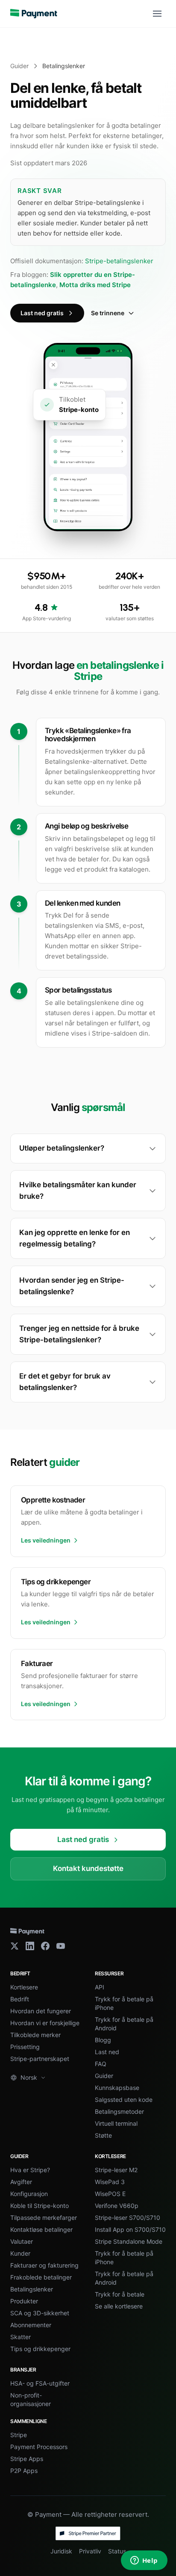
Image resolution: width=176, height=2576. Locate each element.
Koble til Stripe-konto (40, 2206)
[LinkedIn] (30, 1946)
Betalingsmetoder (119, 2111)
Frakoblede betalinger (41, 2277)
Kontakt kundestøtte (88, 1868)
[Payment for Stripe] (34, 14)
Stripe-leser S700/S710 (128, 2218)
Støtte (103, 2135)
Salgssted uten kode (124, 2100)
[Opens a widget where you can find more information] (144, 2561)
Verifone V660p (117, 2206)
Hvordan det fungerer (41, 2011)
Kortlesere (24, 1987)
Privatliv (90, 2551)
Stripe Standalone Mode (129, 2241)
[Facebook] (45, 1946)
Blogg (103, 2040)
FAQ (101, 2064)
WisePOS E (110, 2194)
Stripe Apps (27, 2459)
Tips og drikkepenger (40, 2349)
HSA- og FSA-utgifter (40, 2383)
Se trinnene (108, 313)
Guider (19, 66)
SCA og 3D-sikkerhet (40, 2313)
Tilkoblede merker (35, 2035)
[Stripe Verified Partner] (88, 2533)
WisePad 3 (110, 2182)
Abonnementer (31, 2325)
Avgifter (21, 2182)
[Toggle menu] (157, 14)
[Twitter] (15, 1946)
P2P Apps (24, 2471)
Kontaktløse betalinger (41, 2229)
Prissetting (25, 2047)
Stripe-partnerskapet (40, 2059)
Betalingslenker (32, 2289)
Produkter (24, 2301)
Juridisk (61, 2551)
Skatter (21, 2337)
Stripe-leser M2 (116, 2170)
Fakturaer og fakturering (44, 2265)
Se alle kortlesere (119, 2306)
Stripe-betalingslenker (119, 261)
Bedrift (20, 1999)
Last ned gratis (42, 313)
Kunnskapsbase (117, 2088)
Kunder (20, 2253)
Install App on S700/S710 (130, 2229)
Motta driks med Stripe (95, 285)
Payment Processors (39, 2447)
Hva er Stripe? (30, 2170)
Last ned (107, 2052)
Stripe (19, 2435)
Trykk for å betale (120, 2294)
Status (117, 2551)
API (100, 1987)
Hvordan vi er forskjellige (45, 2023)
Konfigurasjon (29, 2194)
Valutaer (22, 2241)
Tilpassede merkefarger (44, 2218)
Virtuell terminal (116, 2123)
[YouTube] (61, 1946)
